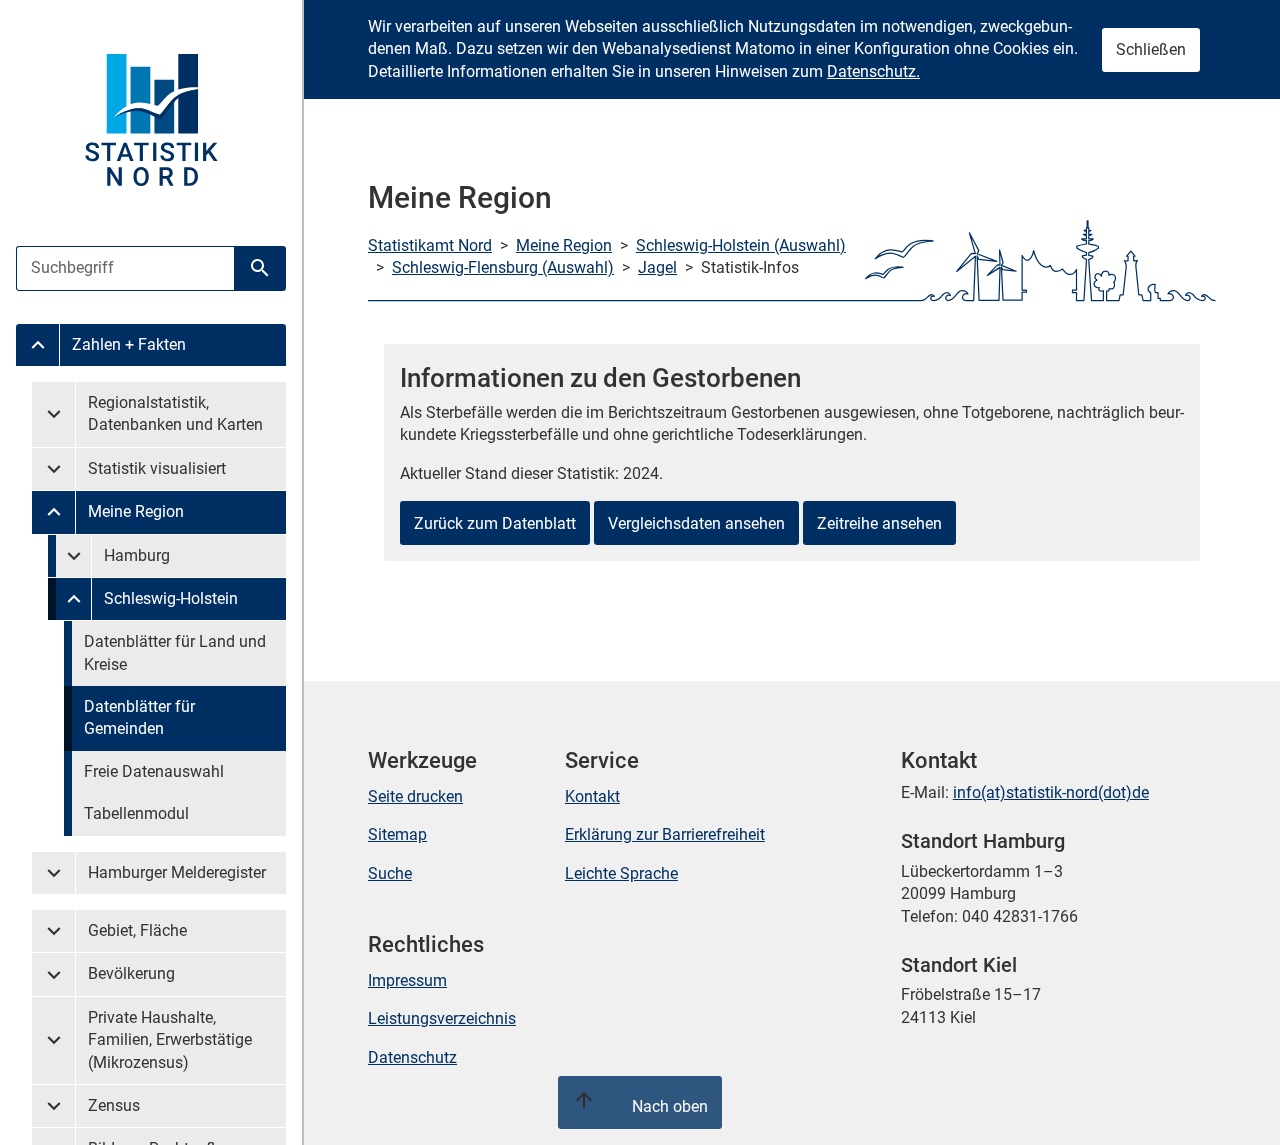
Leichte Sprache (621, 873)
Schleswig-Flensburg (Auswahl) (503, 267)
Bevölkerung (131, 973)
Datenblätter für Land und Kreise (175, 652)
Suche (390, 873)
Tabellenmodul (136, 813)
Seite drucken (415, 796)
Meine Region (136, 511)
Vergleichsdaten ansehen (696, 523)
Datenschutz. (873, 71)
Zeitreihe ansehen (879, 523)
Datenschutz (412, 1057)
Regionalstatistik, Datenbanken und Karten (175, 413)
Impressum (407, 980)
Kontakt (592, 796)
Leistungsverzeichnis (442, 1018)
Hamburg (137, 555)
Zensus (114, 1105)
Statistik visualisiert (157, 468)
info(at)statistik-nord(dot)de (1051, 792)
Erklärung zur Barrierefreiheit (665, 834)
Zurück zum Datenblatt (495, 523)
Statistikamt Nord (430, 245)
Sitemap (397, 834)
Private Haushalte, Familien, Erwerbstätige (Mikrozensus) (170, 1040)
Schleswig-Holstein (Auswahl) (741, 245)
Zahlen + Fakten (129, 344)
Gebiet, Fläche (137, 930)
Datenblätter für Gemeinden (139, 717)
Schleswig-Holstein (171, 598)
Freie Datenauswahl (154, 771)
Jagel (657, 267)
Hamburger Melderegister (177, 872)
